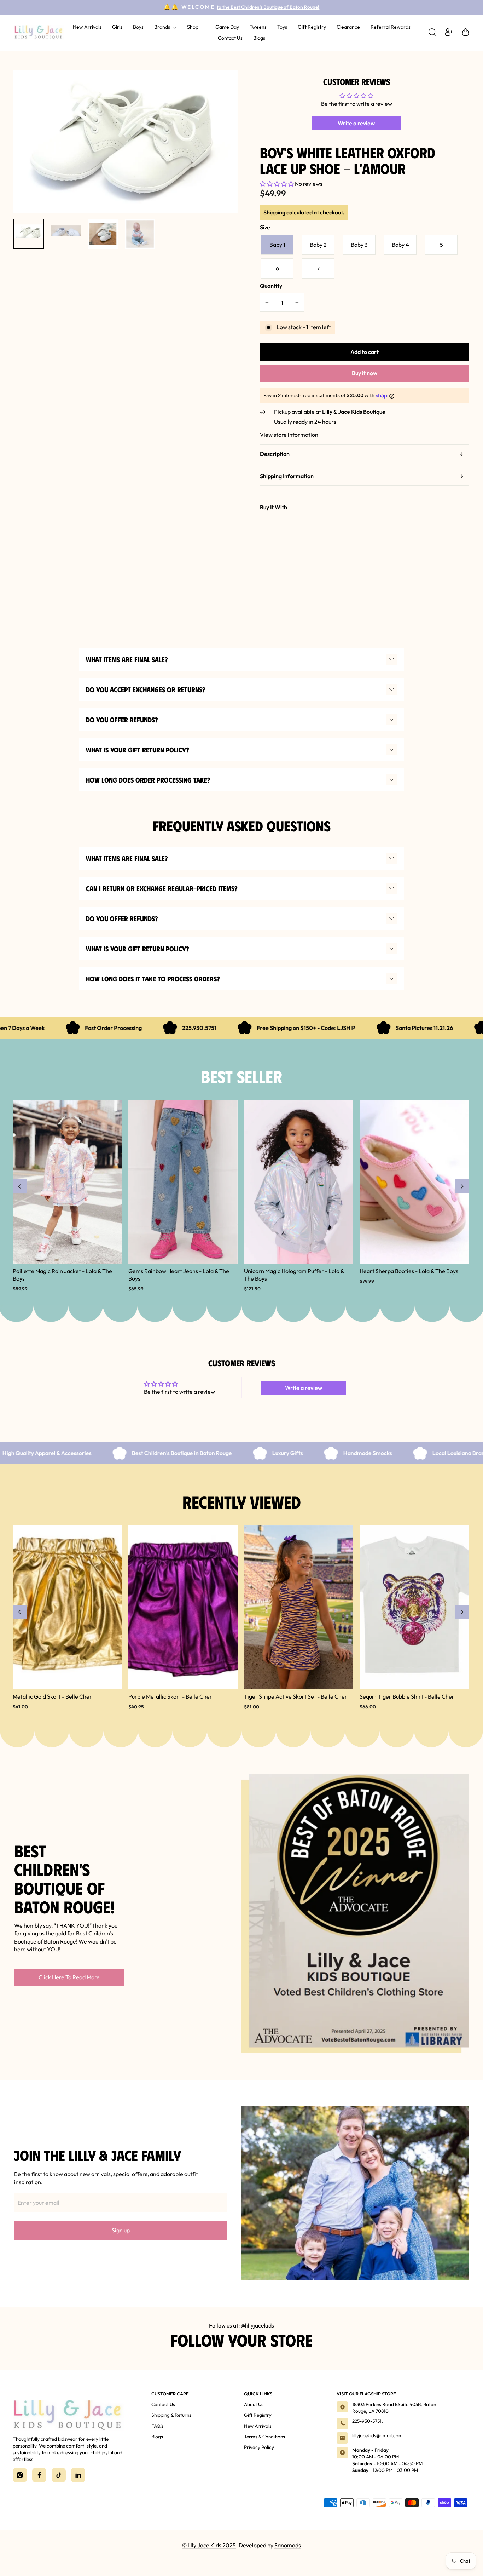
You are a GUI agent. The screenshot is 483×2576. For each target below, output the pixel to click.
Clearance (348, 27)
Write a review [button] (356, 123)
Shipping (274, 212)
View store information (289, 435)
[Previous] (20, 1186)
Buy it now (365, 373)
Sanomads (288, 2545)
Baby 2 (318, 245)
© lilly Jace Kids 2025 (209, 2545)
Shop (193, 27)
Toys (282, 27)
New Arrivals (87, 27)
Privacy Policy (259, 2447)
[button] (277, 184)
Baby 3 (359, 245)
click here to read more (69, 1977)
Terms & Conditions (264, 2437)
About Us (254, 2404)
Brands (163, 27)
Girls (117, 27)
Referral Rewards (391, 27)
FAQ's (157, 2426)
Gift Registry (312, 27)
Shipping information (287, 476)
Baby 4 (400, 245)
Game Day (227, 27)
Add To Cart (360, 550)
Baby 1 (277, 245)
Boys (138, 27)
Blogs (259, 38)
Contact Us (230, 38)
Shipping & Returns (171, 2415)
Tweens (258, 27)
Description (275, 454)
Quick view (273, 560)
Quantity (271, 286)
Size (265, 227)
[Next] (462, 1186)
